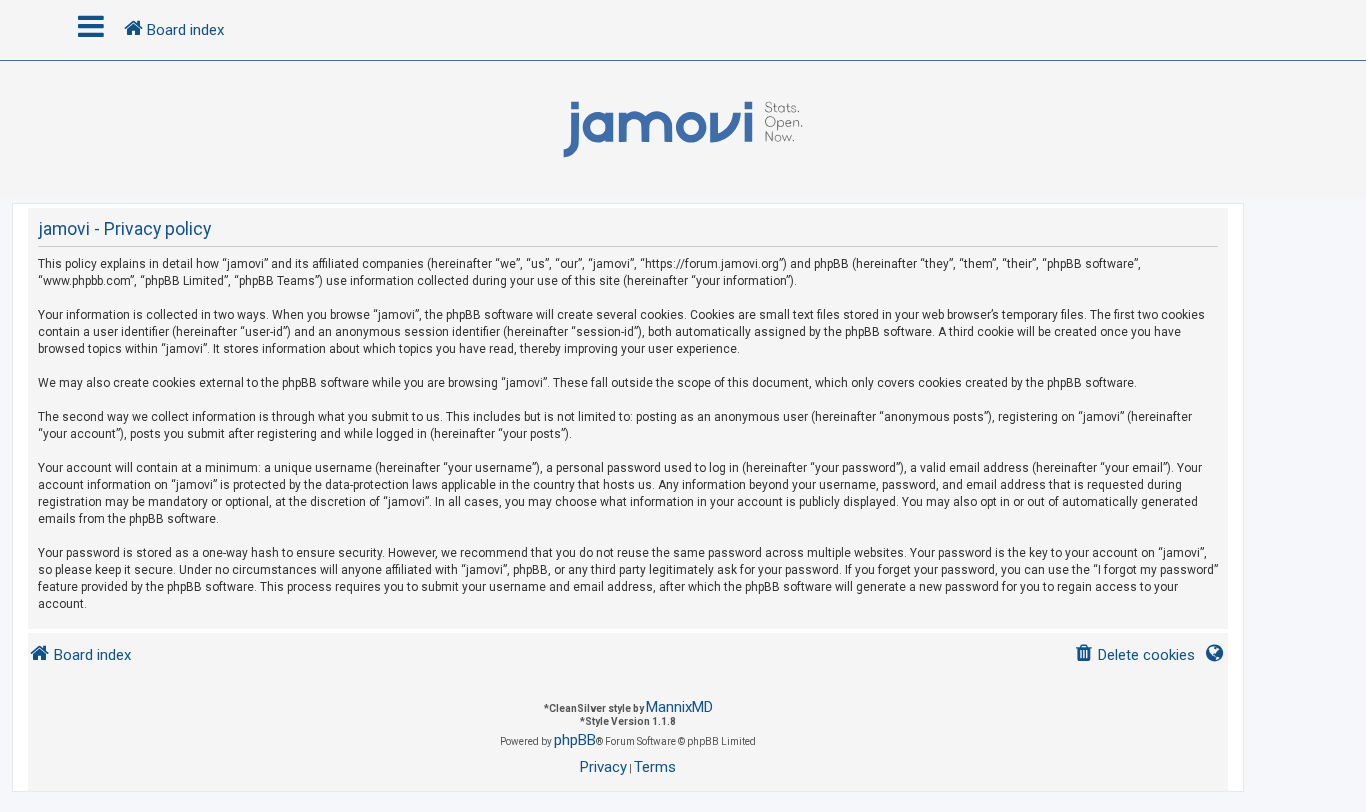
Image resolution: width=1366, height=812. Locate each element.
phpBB (575, 740)
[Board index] (683, 130)
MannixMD (679, 707)
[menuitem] (1134, 655)
